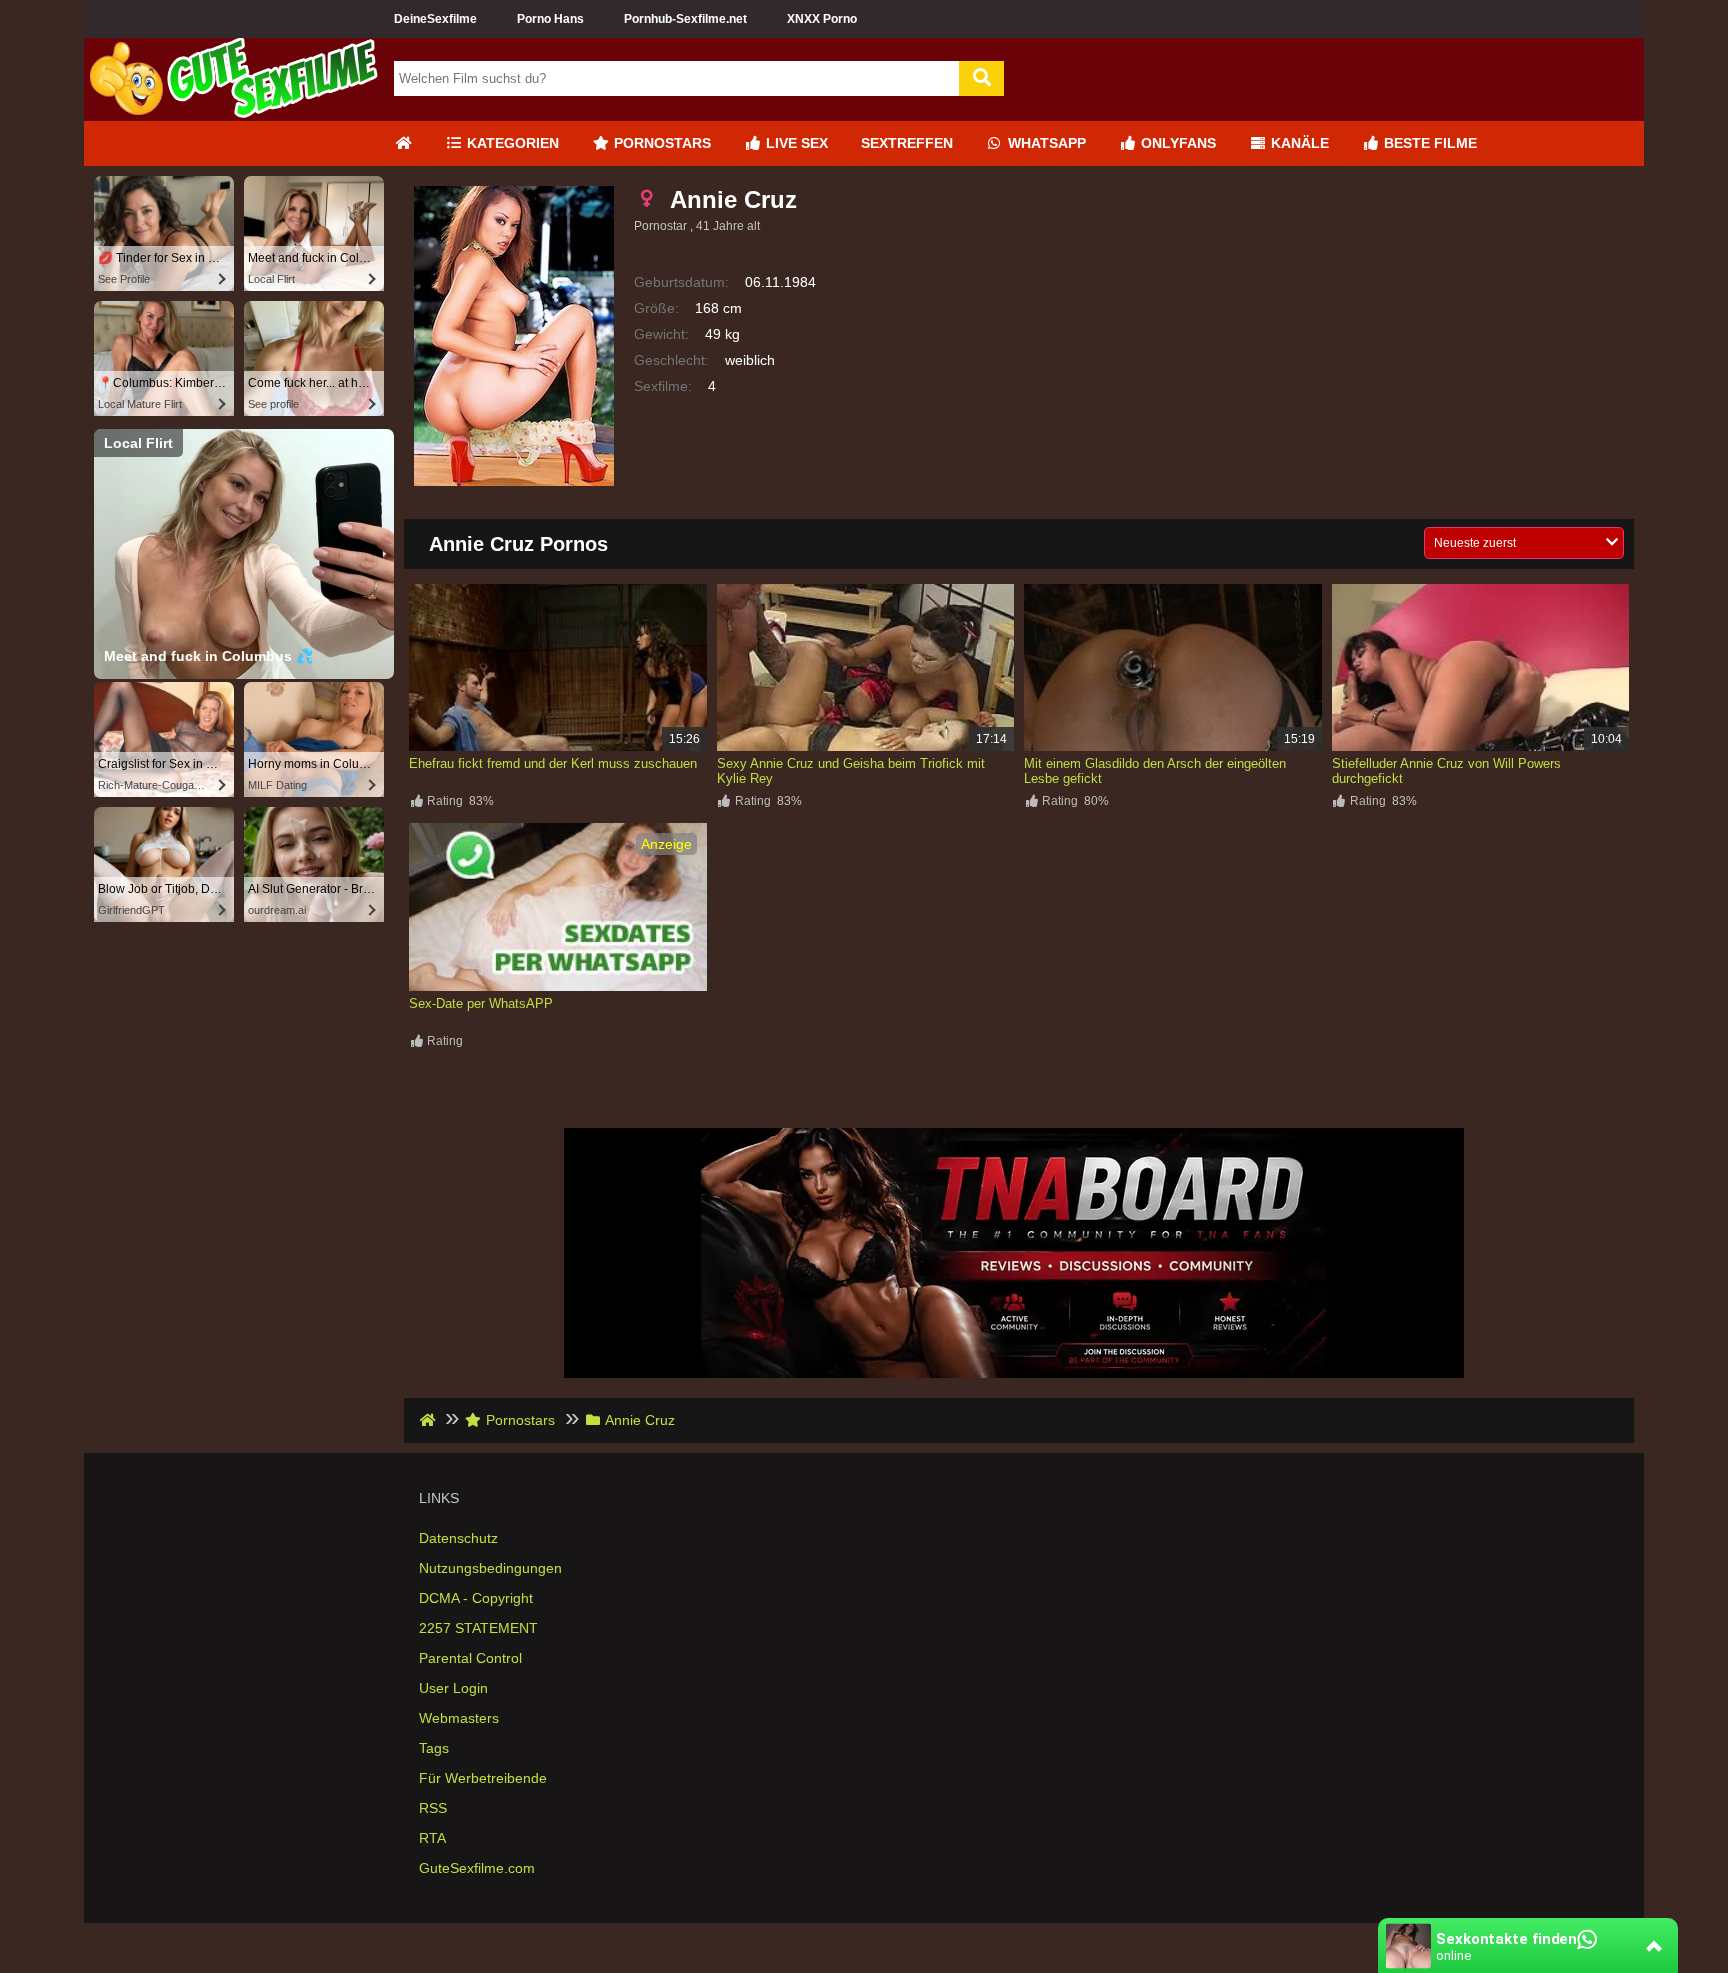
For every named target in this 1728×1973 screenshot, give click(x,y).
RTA (432, 1838)
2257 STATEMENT (478, 1628)
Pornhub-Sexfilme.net (685, 19)
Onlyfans (1176, 143)
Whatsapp (1045, 143)
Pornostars (660, 143)
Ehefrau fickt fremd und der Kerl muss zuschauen (553, 763)
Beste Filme (1428, 143)
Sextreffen (907, 143)
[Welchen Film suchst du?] (981, 78)
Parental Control (470, 1658)
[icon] (403, 143)
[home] (429, 1420)
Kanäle (1298, 143)
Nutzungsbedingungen (490, 1568)
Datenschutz (458, 1538)
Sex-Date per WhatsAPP (481, 1003)
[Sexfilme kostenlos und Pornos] (234, 113)
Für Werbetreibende (483, 1778)
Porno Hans (550, 19)
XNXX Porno (822, 19)
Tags (434, 1748)
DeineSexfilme (435, 19)
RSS (433, 1808)
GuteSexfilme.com (477, 1868)
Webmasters (459, 1718)
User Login (453, 1688)
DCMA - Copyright (476, 1598)
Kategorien (511, 143)
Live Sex (795, 143)
